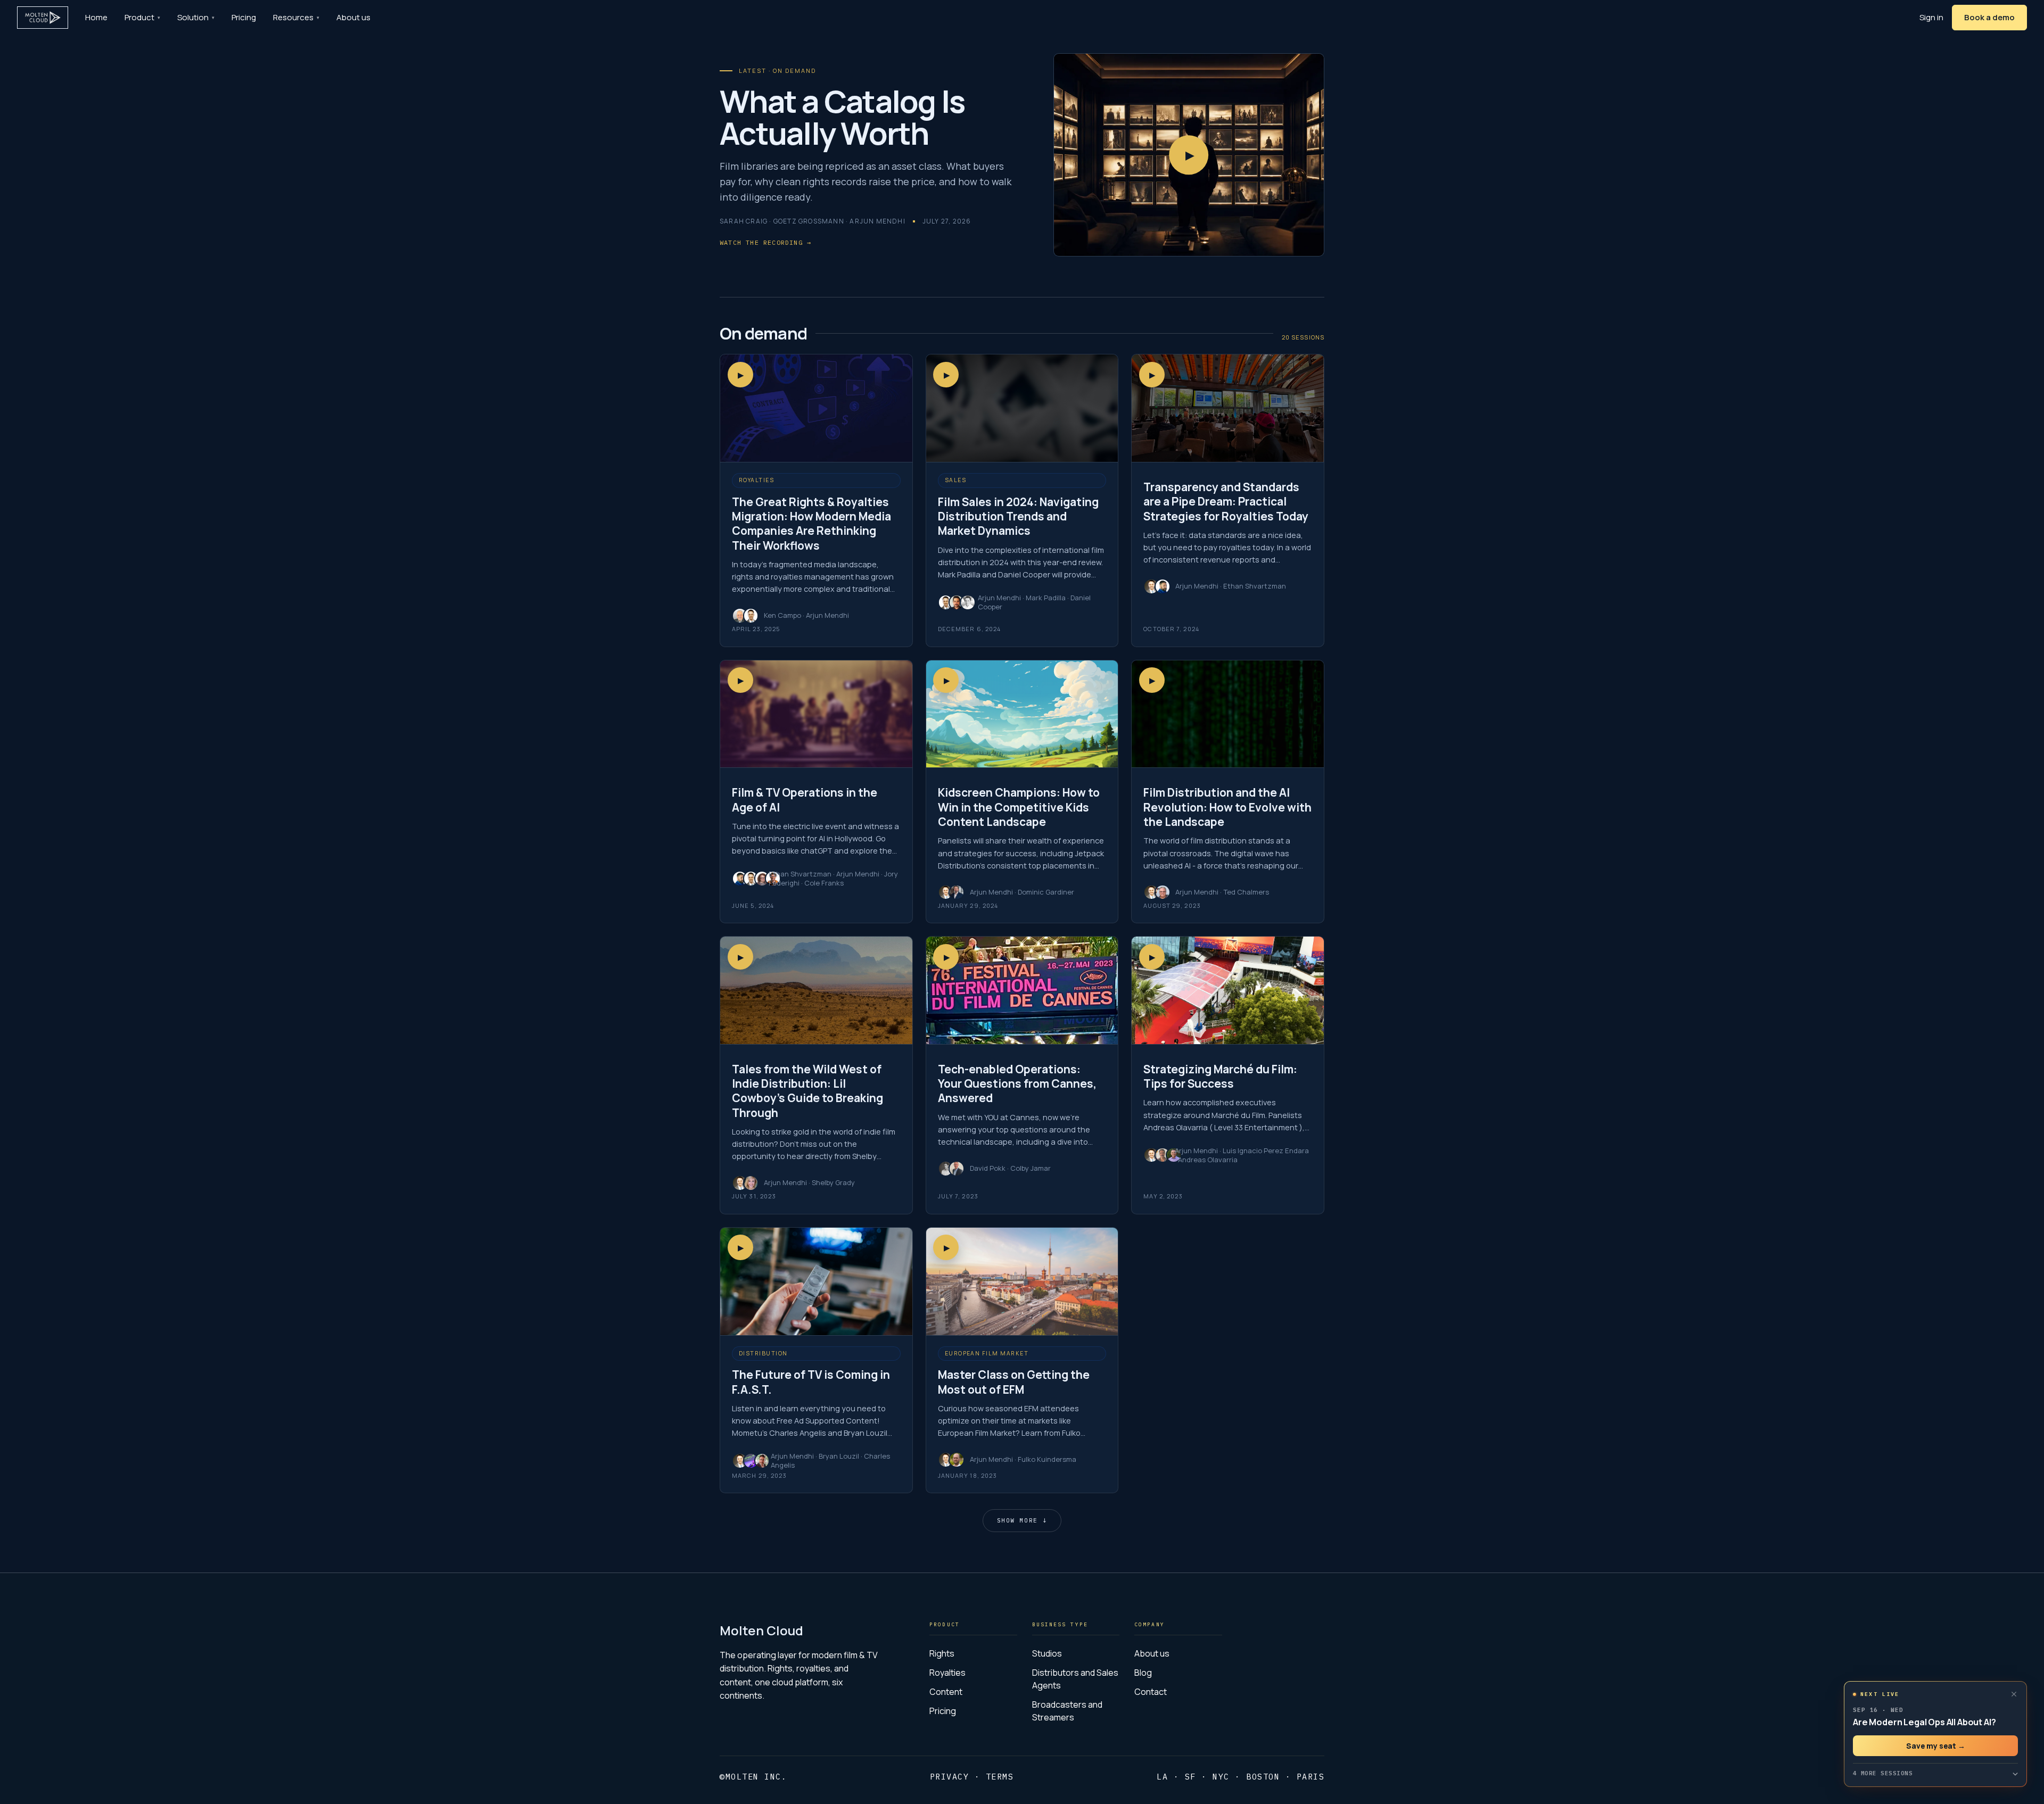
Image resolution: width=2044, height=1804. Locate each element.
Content (946, 1692)
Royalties (947, 1673)
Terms (1000, 1777)
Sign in (1931, 17)
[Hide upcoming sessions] (2014, 1694)
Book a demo (1989, 17)
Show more (1022, 1520)
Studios (1047, 1653)
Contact (1151, 1692)
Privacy (950, 1777)
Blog (1143, 1673)
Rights (942, 1653)
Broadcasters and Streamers (1067, 1711)
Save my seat (1936, 1746)
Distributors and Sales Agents (1075, 1679)
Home (96, 17)
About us (353, 17)
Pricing (244, 17)
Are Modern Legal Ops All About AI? (1924, 1722)
